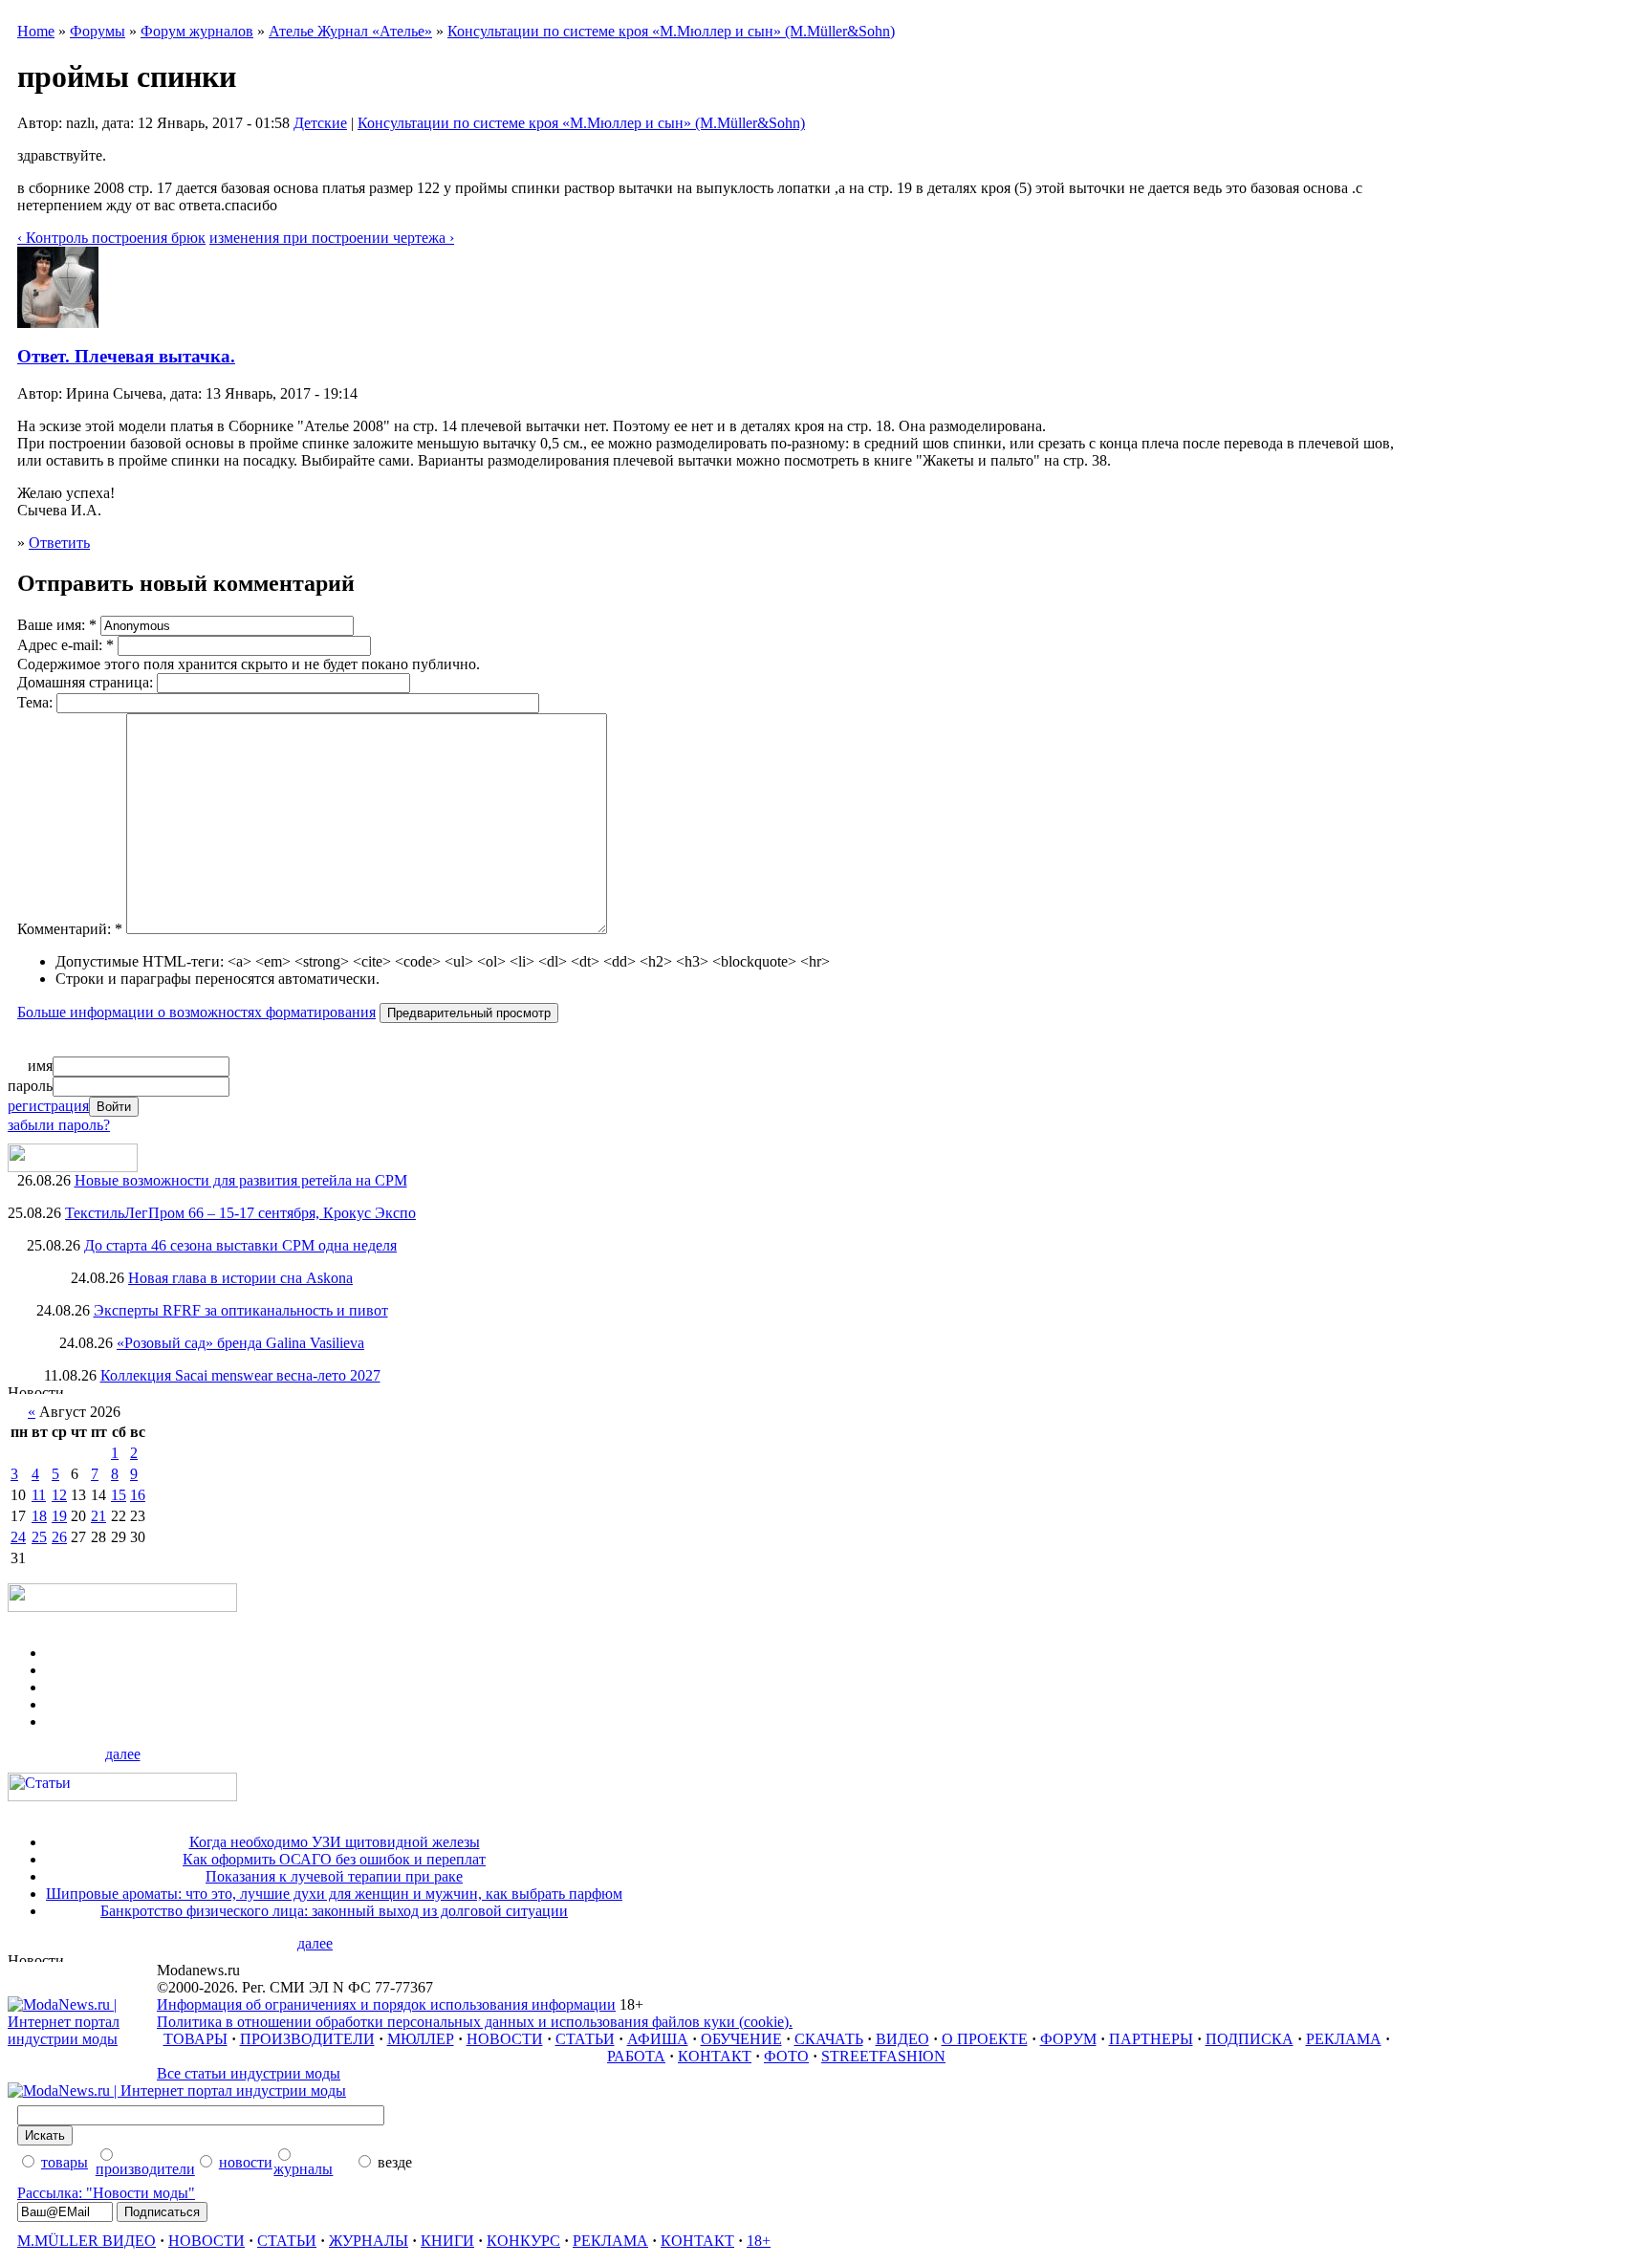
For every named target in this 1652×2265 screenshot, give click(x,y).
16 (138, 1495)
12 (59, 1495)
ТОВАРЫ (196, 2039)
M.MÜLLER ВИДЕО (87, 2241)
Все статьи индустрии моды (249, 2073)
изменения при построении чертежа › (332, 238)
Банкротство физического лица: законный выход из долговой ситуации (334, 1911)
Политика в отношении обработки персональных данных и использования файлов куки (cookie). (475, 2022)
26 (59, 1537)
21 (98, 1516)
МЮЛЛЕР (421, 2039)
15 (119, 1495)
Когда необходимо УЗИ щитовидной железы (335, 1842)
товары (65, 2162)
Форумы (98, 31)
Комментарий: (70, 929)
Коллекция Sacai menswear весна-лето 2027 (240, 1375)
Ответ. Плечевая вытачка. (126, 356)
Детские (320, 123)
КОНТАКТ (715, 2056)
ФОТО (786, 2056)
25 (39, 1537)
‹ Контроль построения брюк (111, 238)
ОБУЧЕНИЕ (741, 2039)
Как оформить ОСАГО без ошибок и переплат (334, 1859)
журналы (303, 2169)
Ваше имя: (57, 625)
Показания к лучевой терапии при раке (334, 1876)
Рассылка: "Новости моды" (106, 2193)
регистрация (48, 1106)
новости (246, 2162)
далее (123, 1754)
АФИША (658, 2039)
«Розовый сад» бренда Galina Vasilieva (240, 1343)
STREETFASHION (883, 2056)
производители (145, 2169)
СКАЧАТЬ (829, 2039)
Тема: (37, 702)
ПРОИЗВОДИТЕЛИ (307, 2039)
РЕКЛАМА (1344, 2039)
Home (36, 31)
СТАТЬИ (585, 2039)
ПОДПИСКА (1250, 2039)
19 (59, 1516)
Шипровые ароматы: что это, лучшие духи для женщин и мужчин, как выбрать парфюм (334, 1894)
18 (39, 1516)
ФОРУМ (1068, 2039)
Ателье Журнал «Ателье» (350, 31)
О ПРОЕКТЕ (985, 2039)
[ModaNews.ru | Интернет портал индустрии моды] (82, 2039)
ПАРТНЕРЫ (1151, 2039)
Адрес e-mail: (65, 645)
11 (39, 1495)
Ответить (59, 543)
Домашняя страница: (87, 682)
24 (18, 1537)
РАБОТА (636, 2056)
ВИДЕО (902, 2039)
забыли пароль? (59, 1125)
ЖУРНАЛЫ (369, 2241)
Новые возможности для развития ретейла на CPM (241, 1180)
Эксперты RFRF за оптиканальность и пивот (241, 1310)
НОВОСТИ (505, 2039)
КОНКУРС (523, 2241)
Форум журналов (197, 31)
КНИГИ (447, 2241)
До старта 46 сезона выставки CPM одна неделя (240, 1245)
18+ (759, 2241)
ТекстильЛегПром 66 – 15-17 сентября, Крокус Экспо (240, 1213)
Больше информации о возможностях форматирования (196, 1012)
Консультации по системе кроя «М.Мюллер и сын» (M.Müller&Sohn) (671, 31)
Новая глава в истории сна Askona (240, 1278)
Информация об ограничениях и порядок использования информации (386, 2004)
